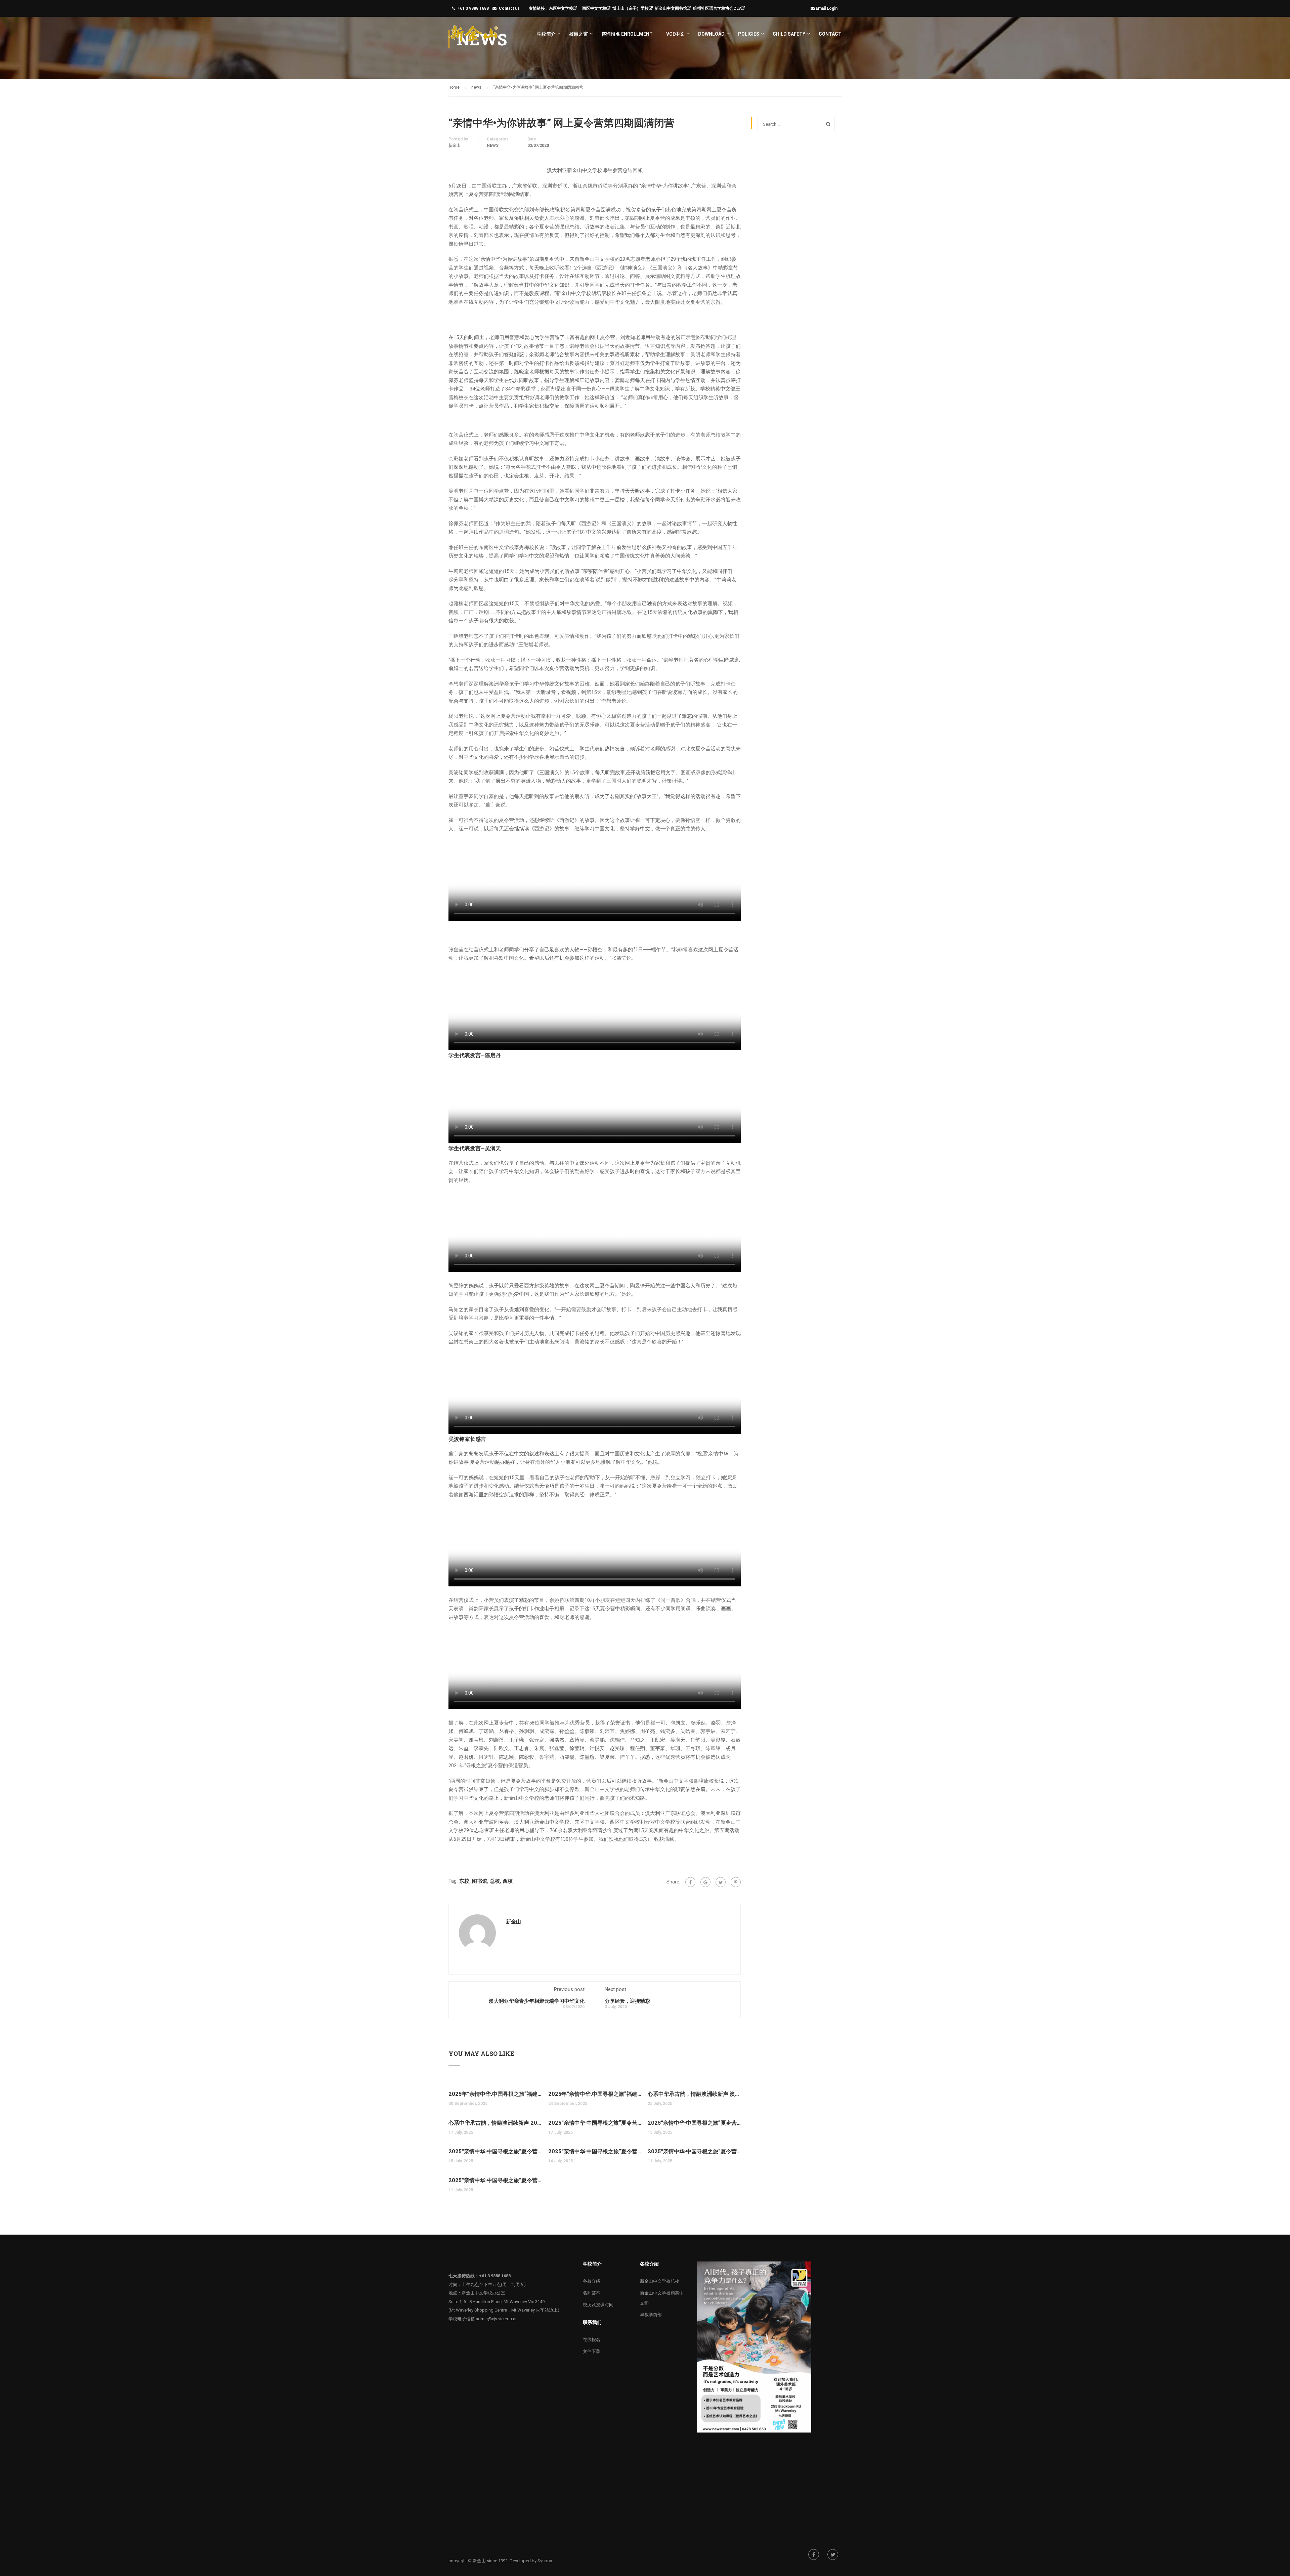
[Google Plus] (705, 1882)
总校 (495, 1881)
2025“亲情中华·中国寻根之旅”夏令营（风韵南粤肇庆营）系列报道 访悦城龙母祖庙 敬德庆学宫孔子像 (694, 2151)
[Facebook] (690, 1882)
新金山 (455, 146)
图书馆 (480, 1881)
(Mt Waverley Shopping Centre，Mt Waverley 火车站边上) (504, 2310)
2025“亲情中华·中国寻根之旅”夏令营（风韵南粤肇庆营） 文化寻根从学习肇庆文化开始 (495, 2180)
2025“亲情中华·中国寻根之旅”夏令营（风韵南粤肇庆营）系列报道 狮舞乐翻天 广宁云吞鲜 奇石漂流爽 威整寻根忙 (595, 2123)
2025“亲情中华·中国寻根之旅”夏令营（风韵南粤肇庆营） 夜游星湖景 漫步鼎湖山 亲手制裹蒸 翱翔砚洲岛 (495, 2151)
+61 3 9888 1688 (473, 8)
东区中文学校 (561, 8)
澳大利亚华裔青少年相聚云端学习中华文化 (537, 2001)
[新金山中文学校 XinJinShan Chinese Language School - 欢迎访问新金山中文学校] (474, 37)
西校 (508, 1881)
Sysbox (545, 2561)
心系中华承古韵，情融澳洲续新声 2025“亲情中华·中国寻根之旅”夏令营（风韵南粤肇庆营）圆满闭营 (495, 2123)
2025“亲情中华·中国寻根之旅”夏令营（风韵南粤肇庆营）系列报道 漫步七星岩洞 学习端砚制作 (595, 2151)
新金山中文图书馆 (671, 8)
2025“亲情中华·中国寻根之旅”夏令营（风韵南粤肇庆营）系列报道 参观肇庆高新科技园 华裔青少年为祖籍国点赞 (694, 2123)
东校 (464, 1881)
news (493, 146)
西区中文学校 (594, 8)
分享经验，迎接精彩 (627, 2001)
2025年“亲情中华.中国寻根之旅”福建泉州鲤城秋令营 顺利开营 (595, 2094)
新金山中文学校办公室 (483, 2293)
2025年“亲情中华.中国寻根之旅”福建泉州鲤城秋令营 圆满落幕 (495, 2094)
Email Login (827, 8)
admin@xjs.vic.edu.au (497, 2319)
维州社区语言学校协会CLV (717, 8)
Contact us (509, 8)
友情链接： (539, 8)
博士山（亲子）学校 (631, 8)
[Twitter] (721, 1882)
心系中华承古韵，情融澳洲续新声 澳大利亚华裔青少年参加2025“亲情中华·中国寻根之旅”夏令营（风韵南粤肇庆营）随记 (694, 2094)
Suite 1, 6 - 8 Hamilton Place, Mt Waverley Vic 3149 (497, 2302)
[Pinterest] (736, 1882)
